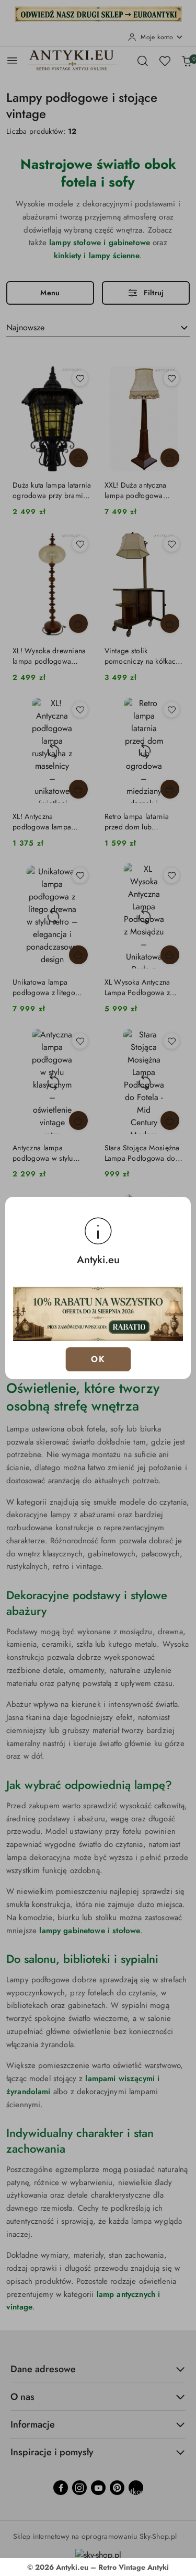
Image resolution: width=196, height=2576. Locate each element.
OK (98, 1359)
